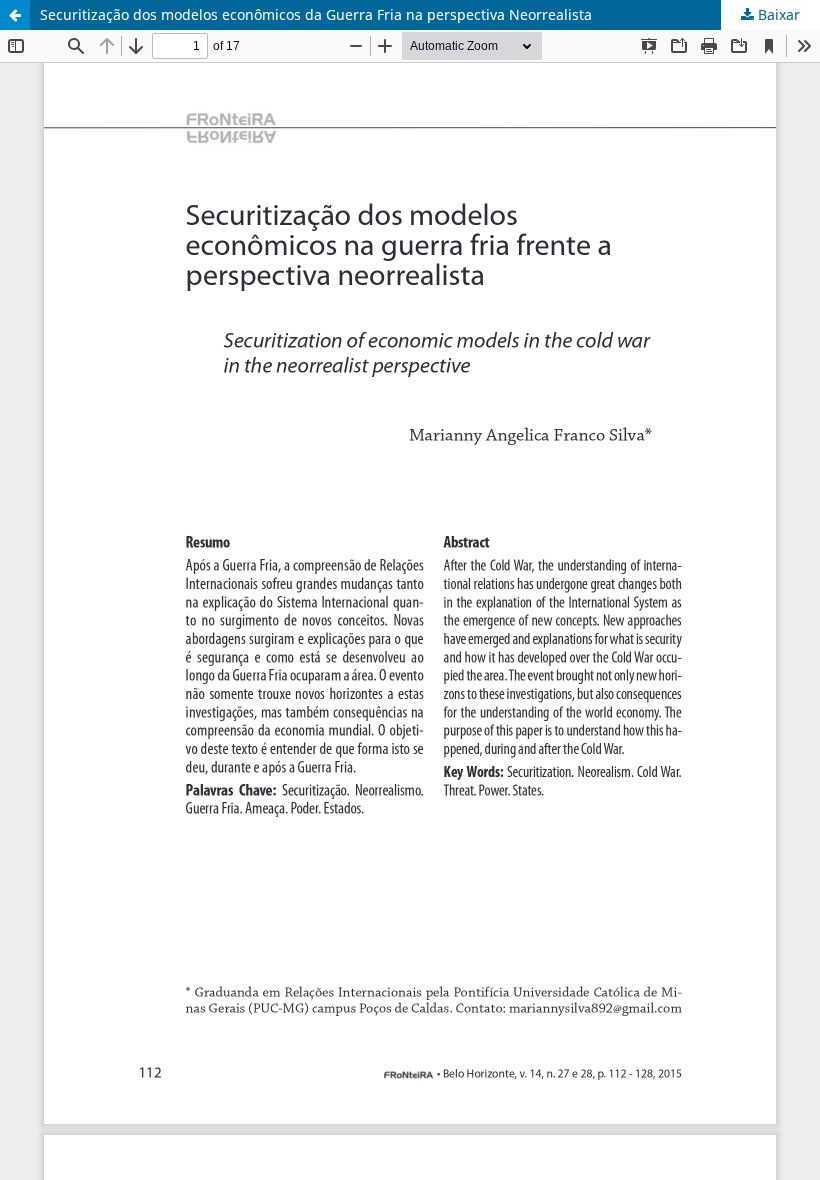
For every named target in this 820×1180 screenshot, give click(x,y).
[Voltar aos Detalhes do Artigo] (15, 15)
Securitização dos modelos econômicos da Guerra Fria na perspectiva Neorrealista (316, 14)
